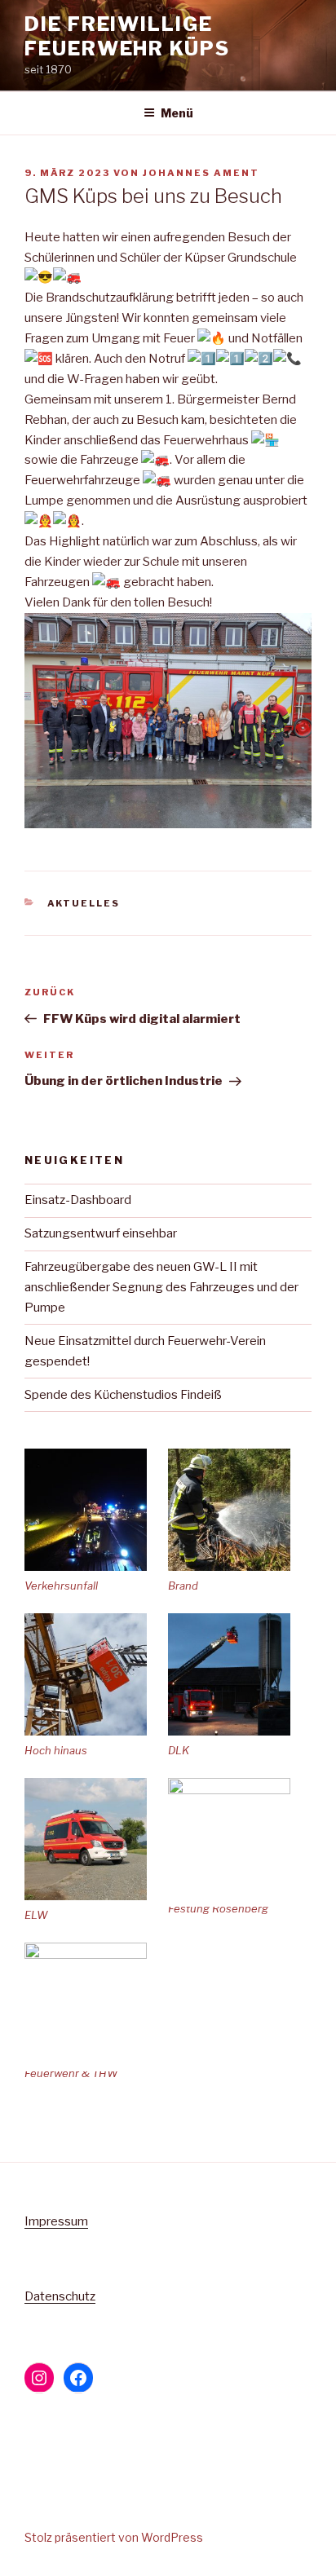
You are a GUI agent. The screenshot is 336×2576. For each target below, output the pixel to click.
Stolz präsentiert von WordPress (114, 2537)
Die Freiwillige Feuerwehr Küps (127, 36)
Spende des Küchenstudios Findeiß (123, 1395)
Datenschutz (60, 2296)
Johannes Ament (201, 173)
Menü (177, 113)
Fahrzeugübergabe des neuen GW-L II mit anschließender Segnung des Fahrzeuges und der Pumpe (161, 1287)
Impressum (56, 2221)
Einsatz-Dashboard (78, 1200)
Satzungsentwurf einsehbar (101, 1233)
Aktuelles (84, 903)
